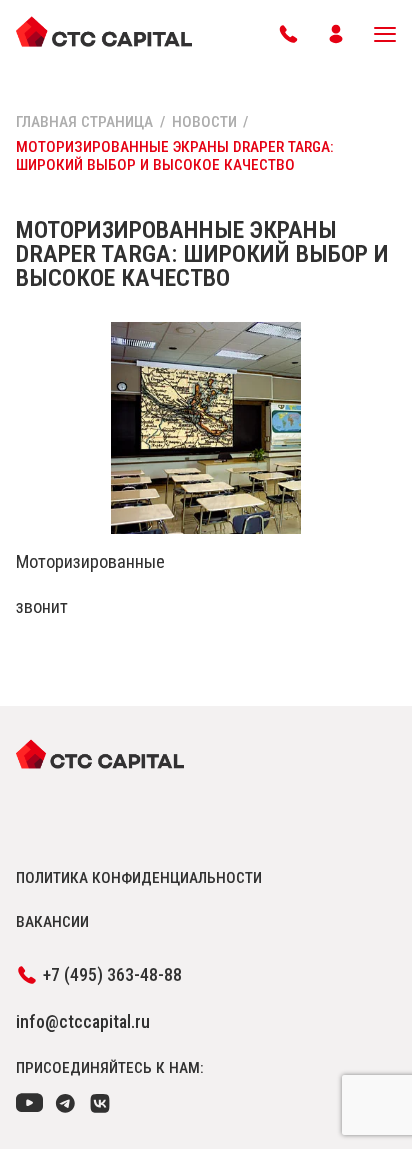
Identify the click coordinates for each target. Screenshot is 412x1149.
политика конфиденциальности (139, 878)
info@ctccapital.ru (83, 1022)
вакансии (52, 922)
